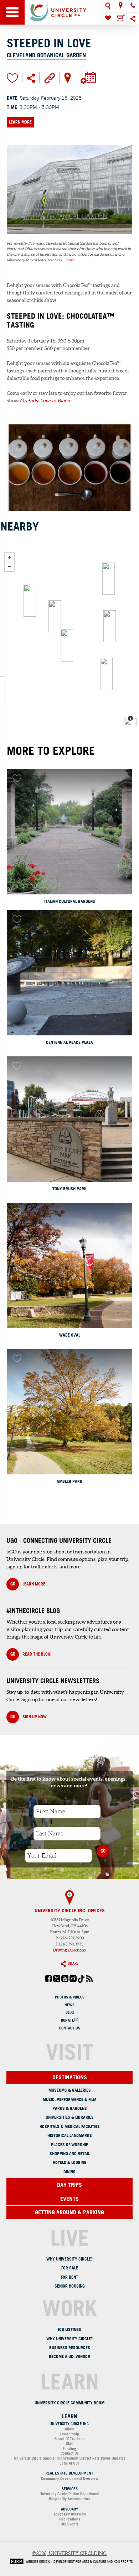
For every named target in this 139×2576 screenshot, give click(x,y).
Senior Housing (70, 2286)
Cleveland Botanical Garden (46, 55)
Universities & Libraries (70, 2117)
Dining (69, 2172)
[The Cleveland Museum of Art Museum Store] (55, 616)
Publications (70, 2519)
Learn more (28, 1584)
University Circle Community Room (69, 2403)
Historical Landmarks (70, 2135)
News (69, 2005)
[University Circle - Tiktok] (81, 1981)
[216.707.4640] (133, 6)
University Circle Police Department (69, 2494)
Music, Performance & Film (69, 2099)
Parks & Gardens (70, 2108)
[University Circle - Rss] (89, 1981)
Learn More (20, 122)
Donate (69, 2020)
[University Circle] (69, 12)
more (70, 260)
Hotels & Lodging (70, 2162)
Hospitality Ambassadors (69, 2499)
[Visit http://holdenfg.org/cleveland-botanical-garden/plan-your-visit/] (50, 78)
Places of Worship (70, 2145)
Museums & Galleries (70, 2090)
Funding (69, 2449)
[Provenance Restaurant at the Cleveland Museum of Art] (110, 626)
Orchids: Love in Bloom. (46, 401)
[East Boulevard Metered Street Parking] (106, 674)
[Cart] (120, 19)
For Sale (70, 2268)
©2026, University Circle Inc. (70, 2553)
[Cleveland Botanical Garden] (69, 237)
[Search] (108, 6)
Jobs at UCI (69, 2463)
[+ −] (69, 637)
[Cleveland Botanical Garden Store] (67, 646)
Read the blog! (31, 1654)
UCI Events (69, 2524)
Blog (70, 2012)
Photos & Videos (70, 1997)
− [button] (9, 566)
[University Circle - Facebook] (48, 1981)
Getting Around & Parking (69, 2212)
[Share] (133, 19)
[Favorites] (108, 19)
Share (73, 1963)
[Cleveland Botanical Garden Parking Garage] (109, 579)
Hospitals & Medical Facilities (70, 2126)
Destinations (70, 2077)
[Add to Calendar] (88, 77)
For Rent (69, 2277)
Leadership (70, 2434)
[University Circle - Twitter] (57, 1981)
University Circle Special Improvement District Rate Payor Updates (70, 2458)
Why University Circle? (69, 2259)
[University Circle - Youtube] (65, 1981)
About (70, 2429)
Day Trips (69, 2185)
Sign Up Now (29, 1717)
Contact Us (70, 2028)
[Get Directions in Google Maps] (68, 77)
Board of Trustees (69, 2439)
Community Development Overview (69, 2478)
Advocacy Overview (70, 2514)
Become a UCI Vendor (69, 2356)
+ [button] (9, 557)
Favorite (12, 78)
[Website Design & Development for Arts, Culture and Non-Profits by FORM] (69, 2561)
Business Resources (70, 2348)
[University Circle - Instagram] (73, 1981)
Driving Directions (69, 1950)
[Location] (120, 6)
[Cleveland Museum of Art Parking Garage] (30, 601)
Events (69, 2199)
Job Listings (69, 2329)
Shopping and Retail (70, 2154)
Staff (70, 2444)
